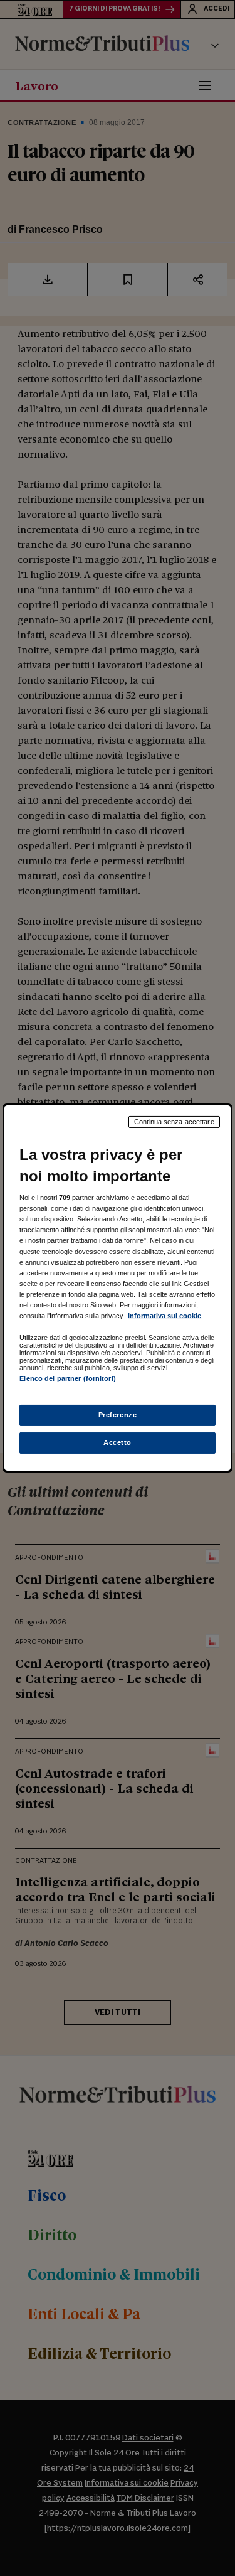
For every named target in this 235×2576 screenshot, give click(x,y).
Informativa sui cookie (164, 1316)
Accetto (118, 1442)
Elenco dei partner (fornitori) (67, 1378)
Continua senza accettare (174, 1122)
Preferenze (118, 1415)
